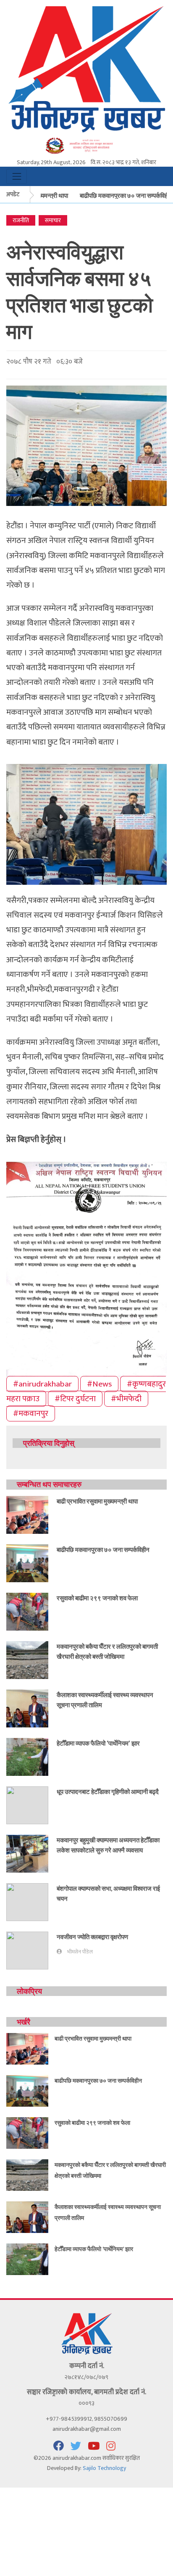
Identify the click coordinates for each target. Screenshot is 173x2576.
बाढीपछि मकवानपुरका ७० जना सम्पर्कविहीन (117, 195)
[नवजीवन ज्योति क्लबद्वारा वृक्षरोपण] (27, 1950)
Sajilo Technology (104, 2468)
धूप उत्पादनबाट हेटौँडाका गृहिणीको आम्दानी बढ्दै (108, 1791)
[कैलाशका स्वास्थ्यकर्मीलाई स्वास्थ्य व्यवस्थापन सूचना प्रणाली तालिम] (27, 1708)
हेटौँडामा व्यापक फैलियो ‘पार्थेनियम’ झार (98, 1743)
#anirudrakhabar (42, 1384)
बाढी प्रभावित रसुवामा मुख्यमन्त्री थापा (97, 1501)
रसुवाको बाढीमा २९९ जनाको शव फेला (97, 1598)
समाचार (53, 220)
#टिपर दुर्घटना (75, 1399)
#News (99, 1384)
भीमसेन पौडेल (80, 1952)
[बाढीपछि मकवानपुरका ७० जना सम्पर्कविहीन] (27, 1563)
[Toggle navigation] (17, 176)
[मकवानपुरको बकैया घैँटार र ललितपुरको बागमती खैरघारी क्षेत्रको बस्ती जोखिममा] (27, 1659)
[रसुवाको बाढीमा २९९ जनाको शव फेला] (27, 1611)
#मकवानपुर (31, 1413)
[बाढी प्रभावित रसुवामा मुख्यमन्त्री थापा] (27, 1514)
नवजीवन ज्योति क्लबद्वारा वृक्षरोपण (92, 1937)
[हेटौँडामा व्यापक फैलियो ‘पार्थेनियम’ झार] (27, 1756)
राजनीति (21, 220)
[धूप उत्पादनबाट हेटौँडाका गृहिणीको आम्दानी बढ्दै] (27, 1805)
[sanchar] (86, 145)
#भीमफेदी (126, 1399)
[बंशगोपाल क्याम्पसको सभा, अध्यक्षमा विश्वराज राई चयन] (27, 1901)
